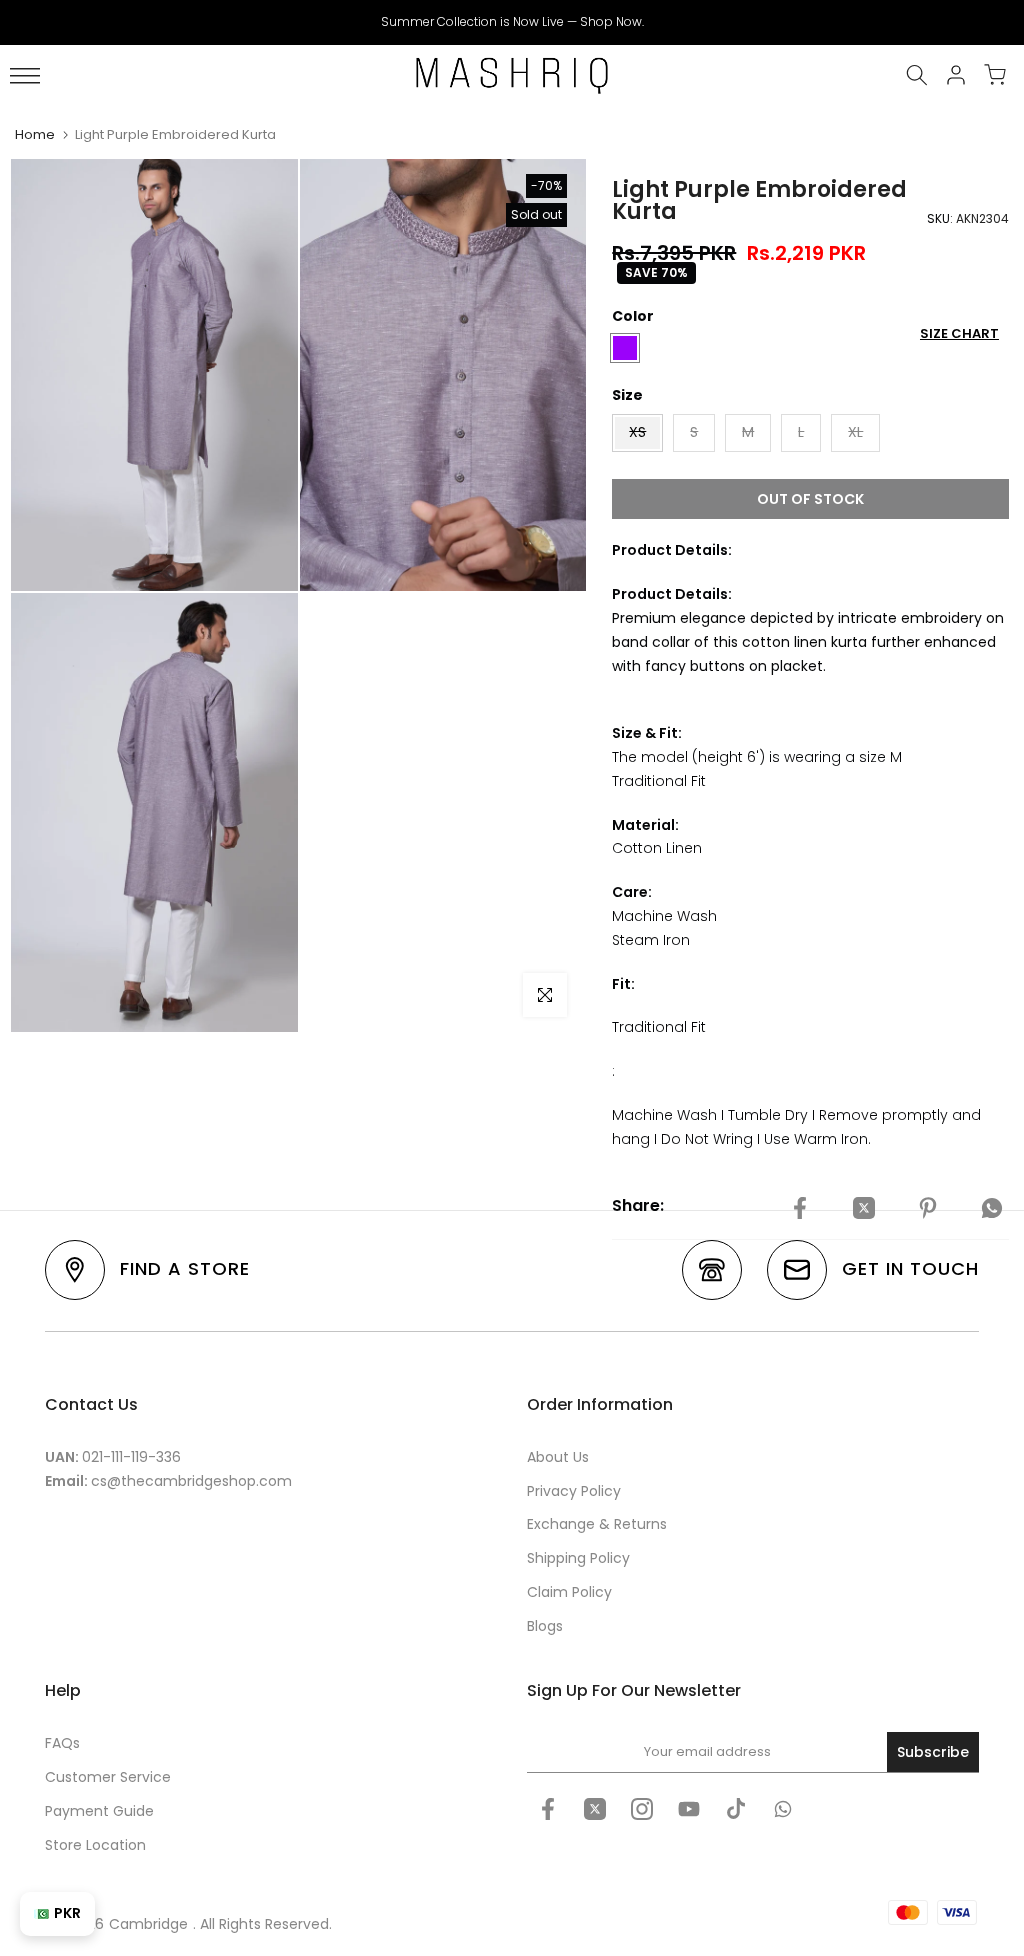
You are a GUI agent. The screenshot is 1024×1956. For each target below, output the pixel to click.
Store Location (95, 1845)
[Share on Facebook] (800, 1209)
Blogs (545, 1626)
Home (35, 134)
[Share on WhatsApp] (992, 1209)
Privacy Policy (574, 1491)
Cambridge (148, 1924)
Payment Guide (99, 1811)
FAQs (62, 1743)
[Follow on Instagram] (642, 1809)
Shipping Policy (578, 1558)
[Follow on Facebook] (548, 1809)
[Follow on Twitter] (595, 1809)
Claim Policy (569, 1592)
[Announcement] (512, 22)
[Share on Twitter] (864, 1209)
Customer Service (108, 1777)
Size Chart (959, 333)
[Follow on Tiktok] (736, 1809)
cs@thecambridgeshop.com (191, 1481)
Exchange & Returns (597, 1524)
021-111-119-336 (131, 1457)
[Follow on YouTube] (689, 1809)
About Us (558, 1457)
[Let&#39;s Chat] (783, 1809)
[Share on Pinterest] (928, 1209)
